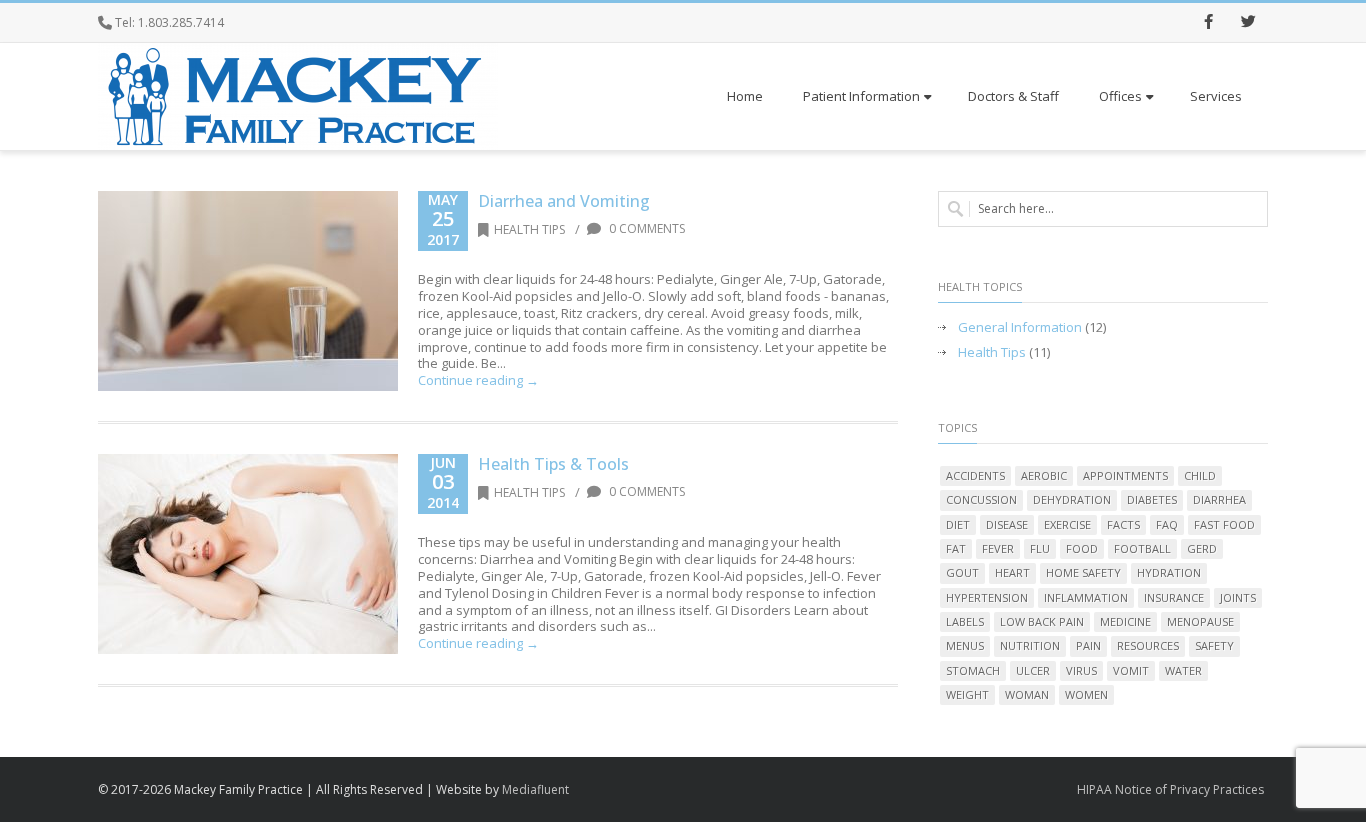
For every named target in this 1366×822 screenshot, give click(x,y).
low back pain (1042, 621)
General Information (1020, 327)
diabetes (1152, 499)
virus (1081, 670)
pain (1088, 645)
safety (1214, 645)
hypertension (987, 597)
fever (998, 548)
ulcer (1033, 670)
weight (967, 694)
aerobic (1044, 475)
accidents (975, 475)
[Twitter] (1248, 23)
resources (1148, 645)
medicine (1125, 621)
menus (965, 645)
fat (956, 548)
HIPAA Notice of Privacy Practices (1170, 789)
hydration (1169, 572)
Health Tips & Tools (553, 464)
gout (962, 572)
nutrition (1030, 645)
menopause (1200, 621)
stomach (973, 670)
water (1183, 670)
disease (1007, 524)
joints (1238, 597)
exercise (1067, 524)
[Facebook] (1208, 23)
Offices (1120, 96)
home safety (1083, 572)
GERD (1202, 548)
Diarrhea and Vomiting (564, 201)
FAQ (1167, 524)
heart (1012, 572)
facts (1123, 524)
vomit (1131, 670)
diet (958, 524)
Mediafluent (535, 789)
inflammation (1086, 597)
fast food (1224, 524)
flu (1040, 548)
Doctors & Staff (1013, 96)
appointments (1125, 475)
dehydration (1072, 499)
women (1086, 694)
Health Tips (529, 229)
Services (1216, 96)
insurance (1174, 597)
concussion (981, 499)
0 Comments (645, 228)
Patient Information (861, 96)
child (1200, 475)
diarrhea (1219, 499)
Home (745, 96)
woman (1027, 694)
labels (965, 621)
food (1082, 548)
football (1142, 548)
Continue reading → (478, 380)
